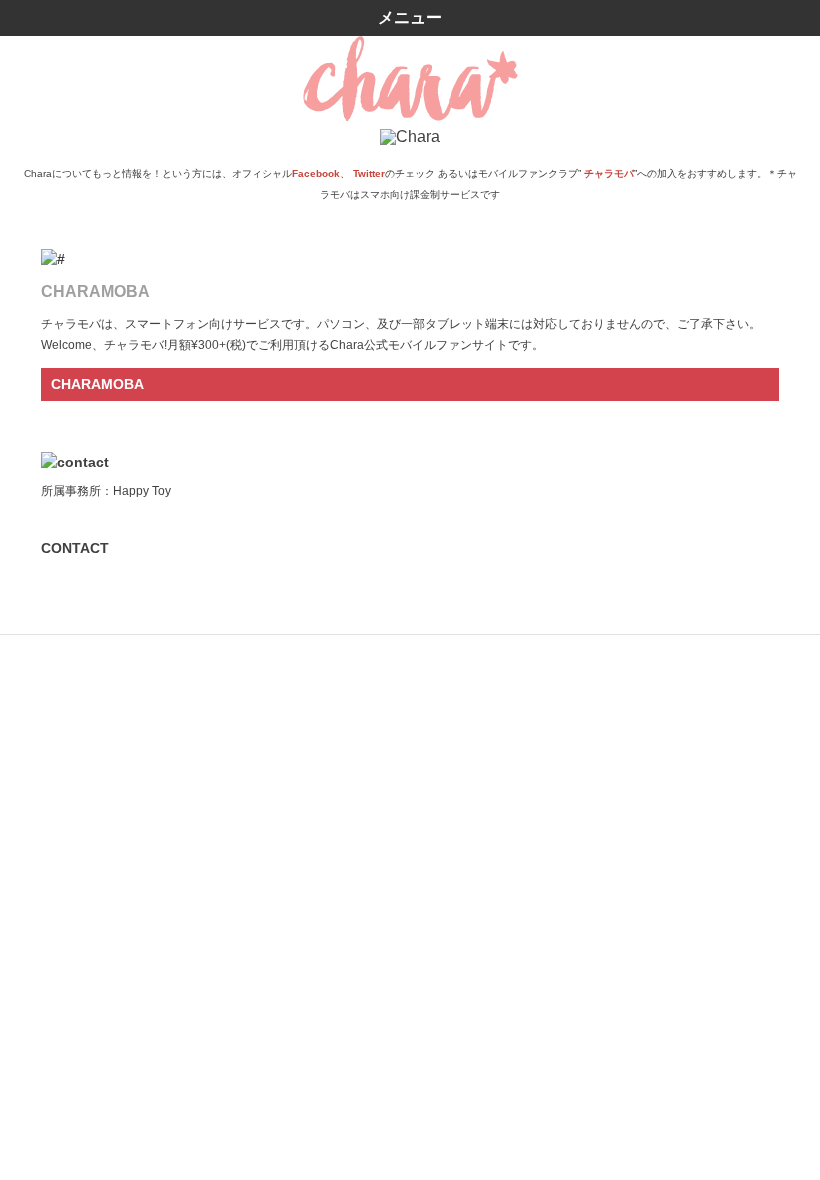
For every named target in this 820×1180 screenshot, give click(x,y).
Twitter (369, 173)
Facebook (316, 173)
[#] (410, 259)
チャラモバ (609, 173)
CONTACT (75, 548)
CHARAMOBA (97, 384)
